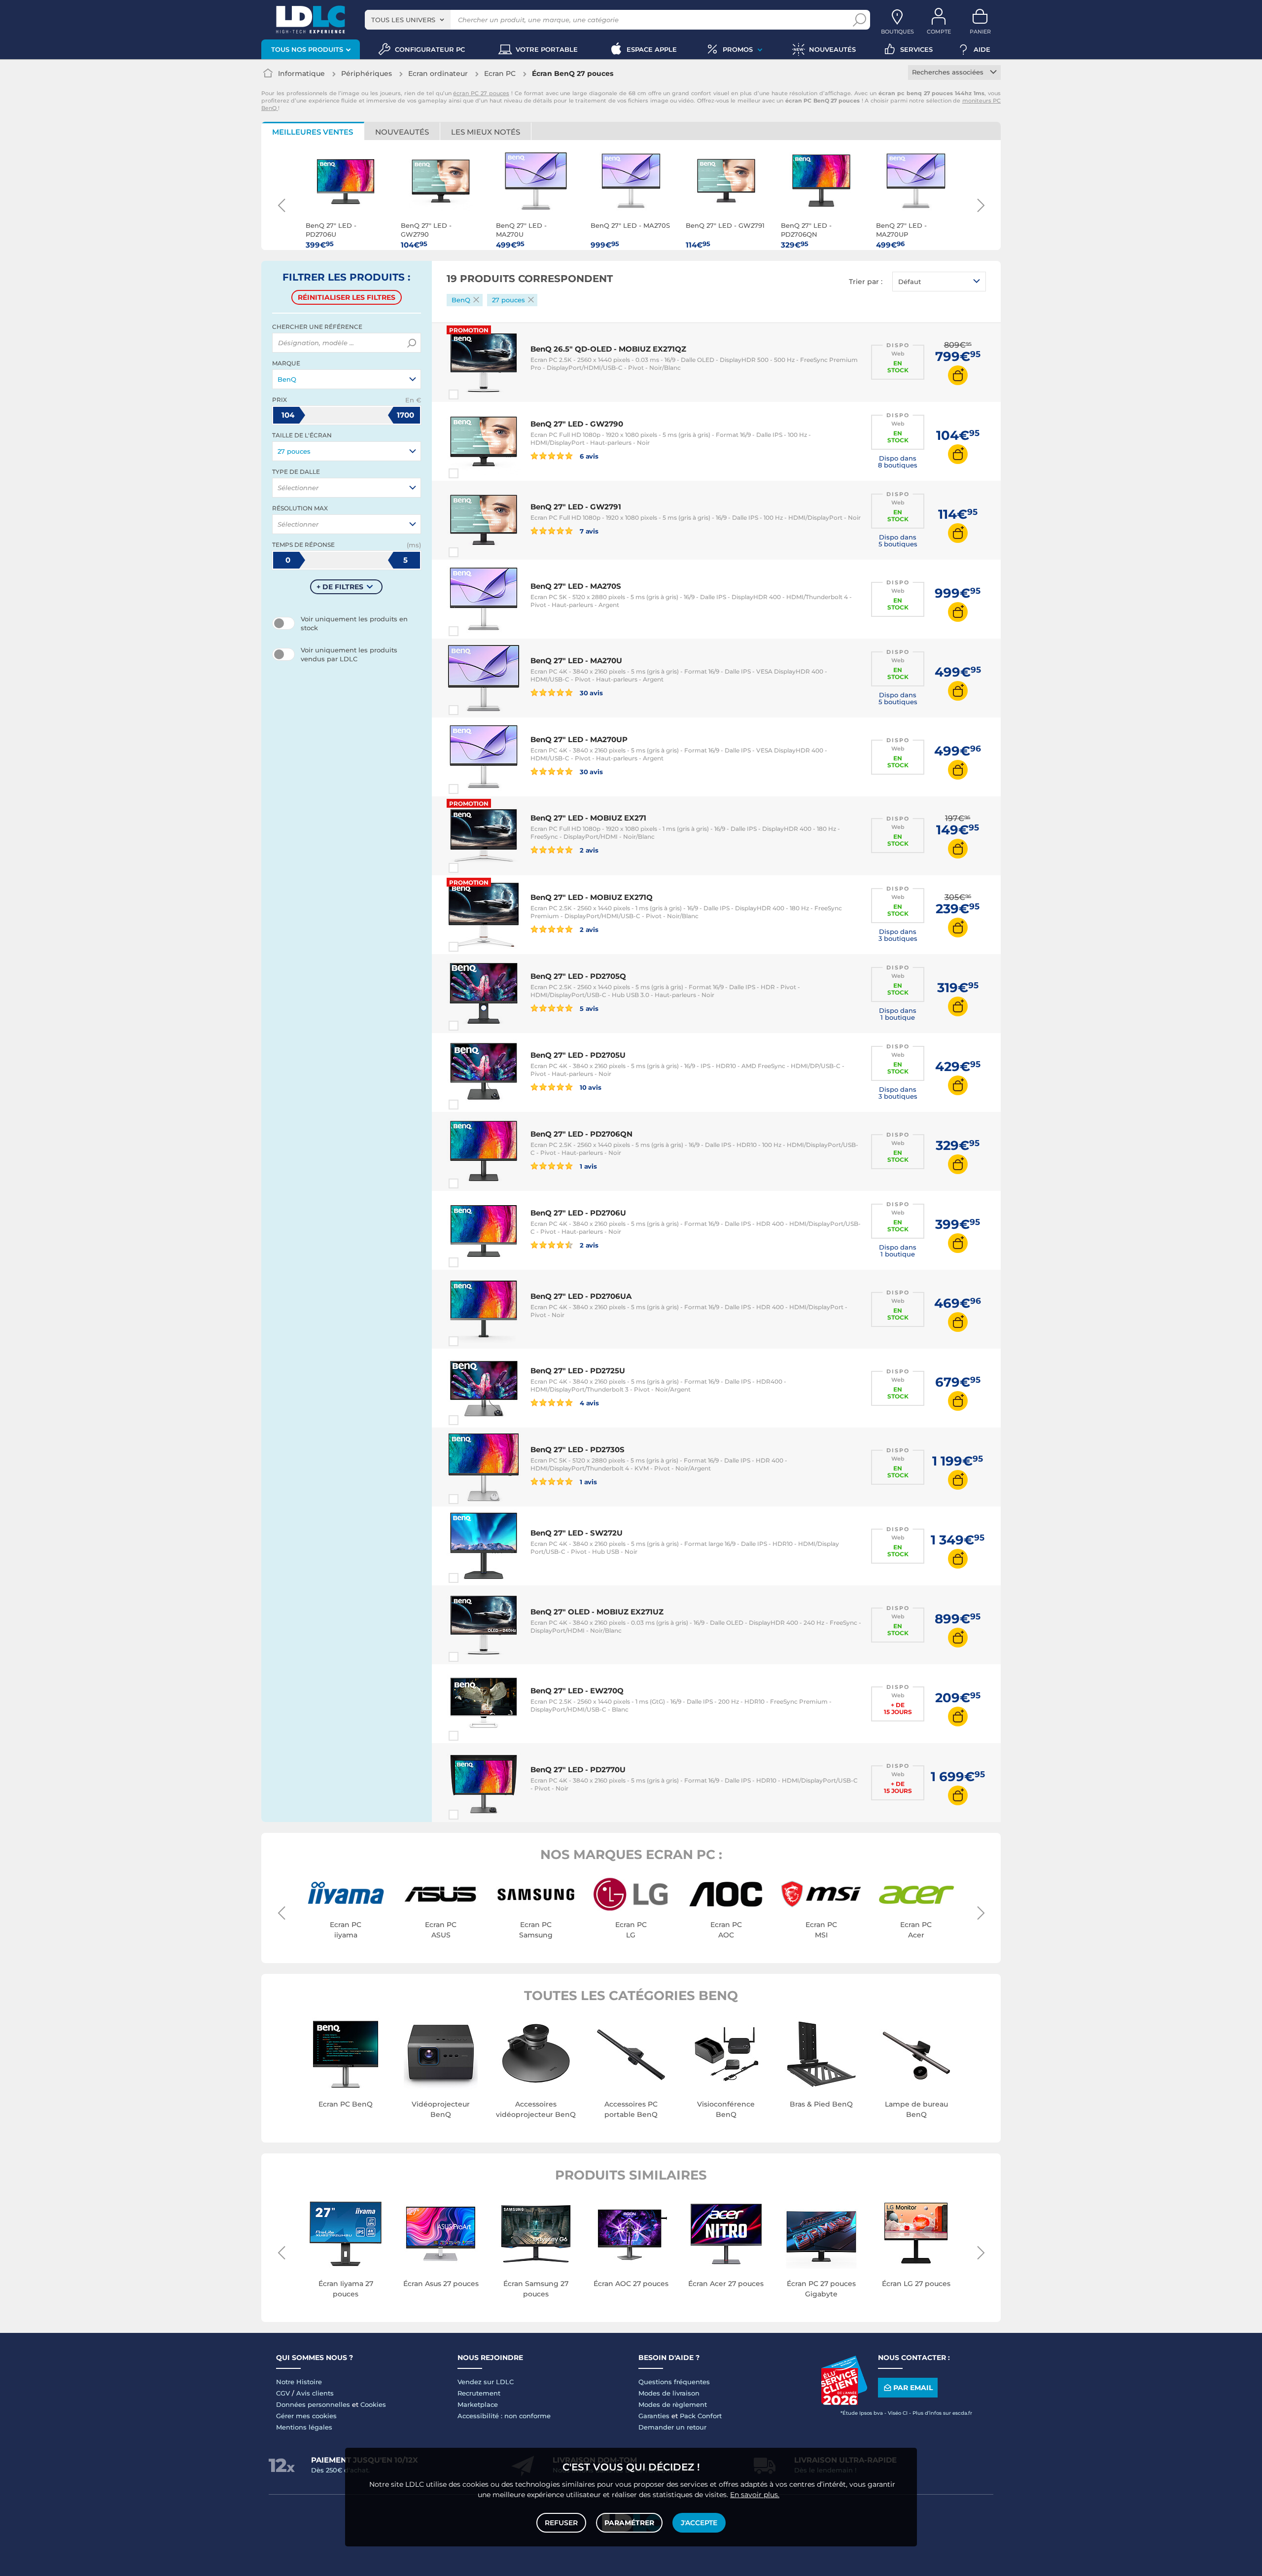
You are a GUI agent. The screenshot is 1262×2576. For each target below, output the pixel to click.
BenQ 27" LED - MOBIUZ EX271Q (592, 897)
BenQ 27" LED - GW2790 (577, 424)
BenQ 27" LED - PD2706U (578, 1213)
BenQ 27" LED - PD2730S (578, 1449)
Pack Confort (701, 2416)
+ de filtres (340, 587)
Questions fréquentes (674, 2382)
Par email (913, 2388)
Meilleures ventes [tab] (313, 132)
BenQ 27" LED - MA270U (576, 661)
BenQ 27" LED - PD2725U (578, 1371)
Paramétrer (629, 2523)
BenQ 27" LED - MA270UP (579, 739)
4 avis (589, 1403)
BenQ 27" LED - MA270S (576, 586)
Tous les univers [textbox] (403, 20)
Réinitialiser (347, 297)
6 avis (588, 456)
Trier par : (866, 282)
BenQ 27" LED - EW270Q (577, 1691)
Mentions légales (304, 2427)
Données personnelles (313, 2404)
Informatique (301, 73)
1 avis (588, 1166)
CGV (283, 2393)
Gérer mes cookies (306, 2416)
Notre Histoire (299, 2382)
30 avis (591, 693)
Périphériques (367, 73)
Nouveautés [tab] (402, 132)
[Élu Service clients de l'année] (844, 2402)
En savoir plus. (755, 2495)
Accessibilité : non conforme (504, 2416)
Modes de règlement (673, 2404)
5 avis (588, 1008)
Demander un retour (672, 2427)
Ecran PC (500, 73)
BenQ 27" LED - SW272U (577, 1533)
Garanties (654, 2416)
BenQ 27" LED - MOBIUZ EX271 (588, 818)
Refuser (561, 2523)
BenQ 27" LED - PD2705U (578, 1055)
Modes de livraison (669, 2393)
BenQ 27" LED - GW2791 (576, 507)
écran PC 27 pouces (481, 93)
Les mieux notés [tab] (486, 132)
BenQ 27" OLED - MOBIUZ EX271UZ (597, 1612)
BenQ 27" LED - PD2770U (578, 1770)
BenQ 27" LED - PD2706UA (581, 1296)
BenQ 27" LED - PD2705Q (578, 976)
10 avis (590, 1087)
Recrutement (479, 2393)
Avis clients (315, 2393)
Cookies (373, 2404)
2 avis (588, 850)
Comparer (471, 394)
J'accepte (699, 2523)
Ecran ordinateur (438, 73)
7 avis (588, 531)
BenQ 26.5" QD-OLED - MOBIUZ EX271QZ (608, 349)
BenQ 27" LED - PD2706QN (581, 1134)
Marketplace (478, 2404)
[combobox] (408, 20)
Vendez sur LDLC (486, 2382)
